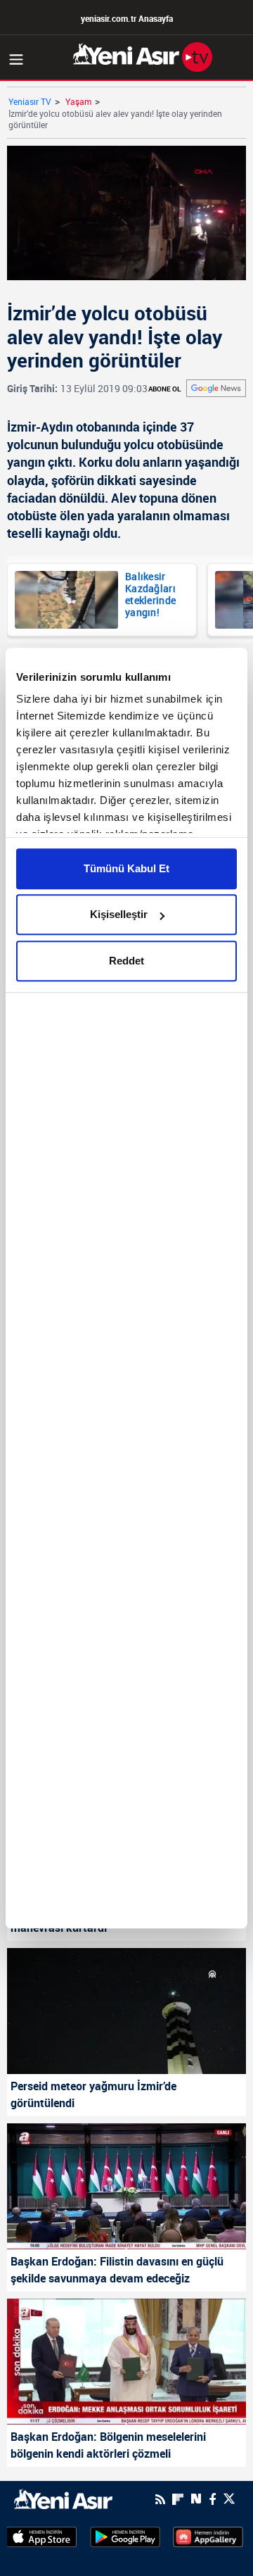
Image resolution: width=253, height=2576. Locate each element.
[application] (126, 1288)
